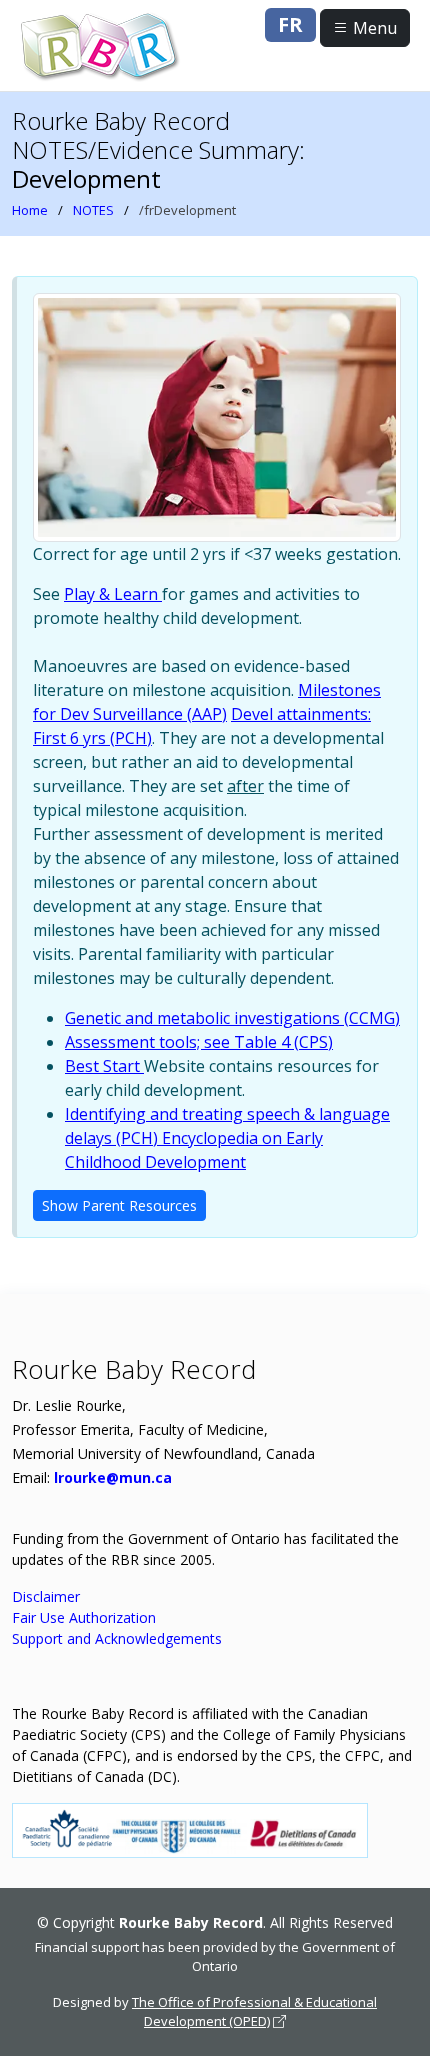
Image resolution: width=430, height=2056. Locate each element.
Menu (373, 28)
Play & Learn (113, 594)
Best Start (104, 1066)
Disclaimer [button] (46, 1596)
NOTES (93, 210)
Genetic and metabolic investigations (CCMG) (232, 1018)
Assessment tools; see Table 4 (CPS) (199, 1042)
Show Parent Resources (119, 1205)
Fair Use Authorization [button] (84, 1617)
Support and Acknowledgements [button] (117, 1638)
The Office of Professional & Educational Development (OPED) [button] (254, 2012)
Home (30, 210)
